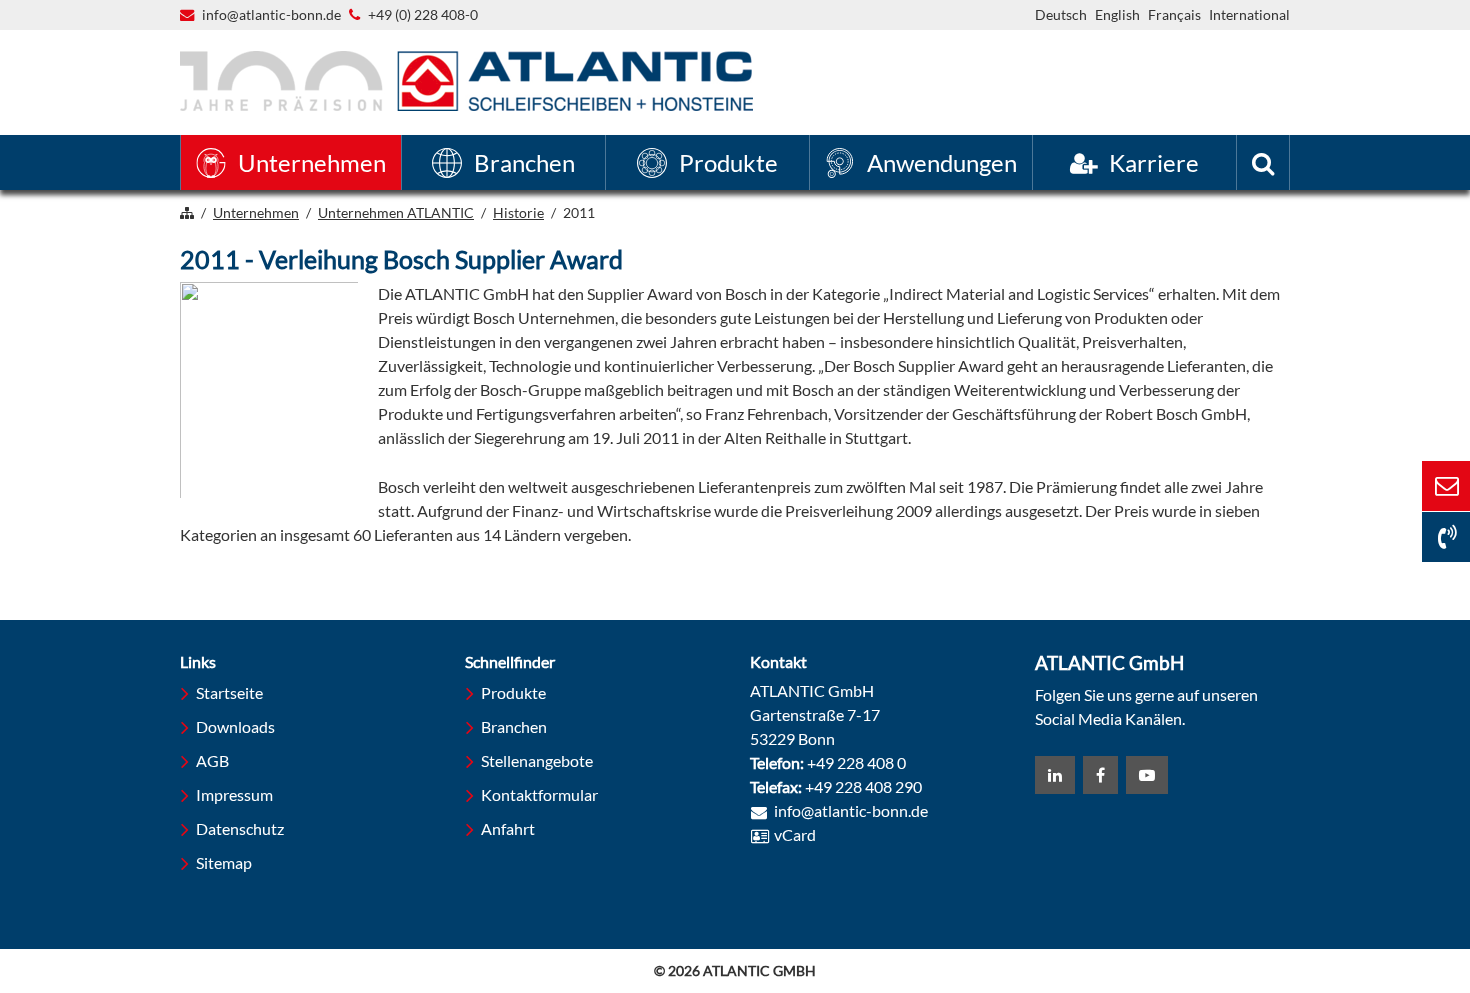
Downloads (235, 726)
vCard (795, 834)
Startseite (229, 692)
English (1117, 14)
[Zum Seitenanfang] (1345, 901)
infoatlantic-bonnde (271, 16)
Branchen (514, 726)
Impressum (234, 794)
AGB (212, 760)
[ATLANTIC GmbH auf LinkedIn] (1055, 775)
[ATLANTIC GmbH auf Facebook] (1100, 775)
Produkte (513, 692)
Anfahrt (508, 828)
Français (1174, 14)
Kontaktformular (539, 794)
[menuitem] (291, 162)
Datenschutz (240, 828)
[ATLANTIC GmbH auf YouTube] (1147, 775)
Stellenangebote (537, 760)
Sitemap (224, 862)
